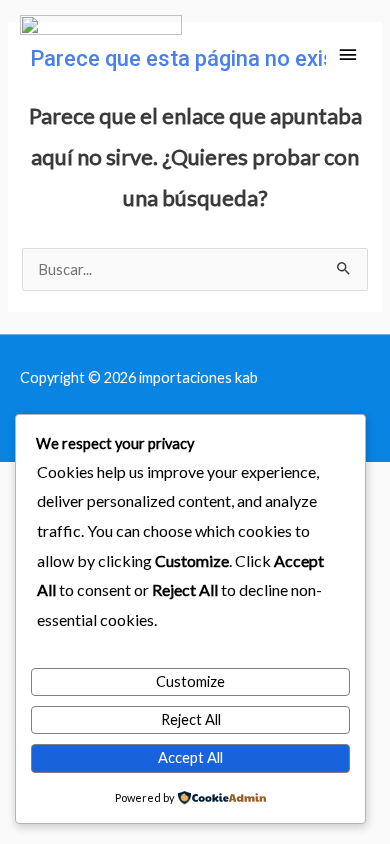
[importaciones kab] (101, 55)
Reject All (191, 719)
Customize (190, 681)
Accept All (190, 757)
